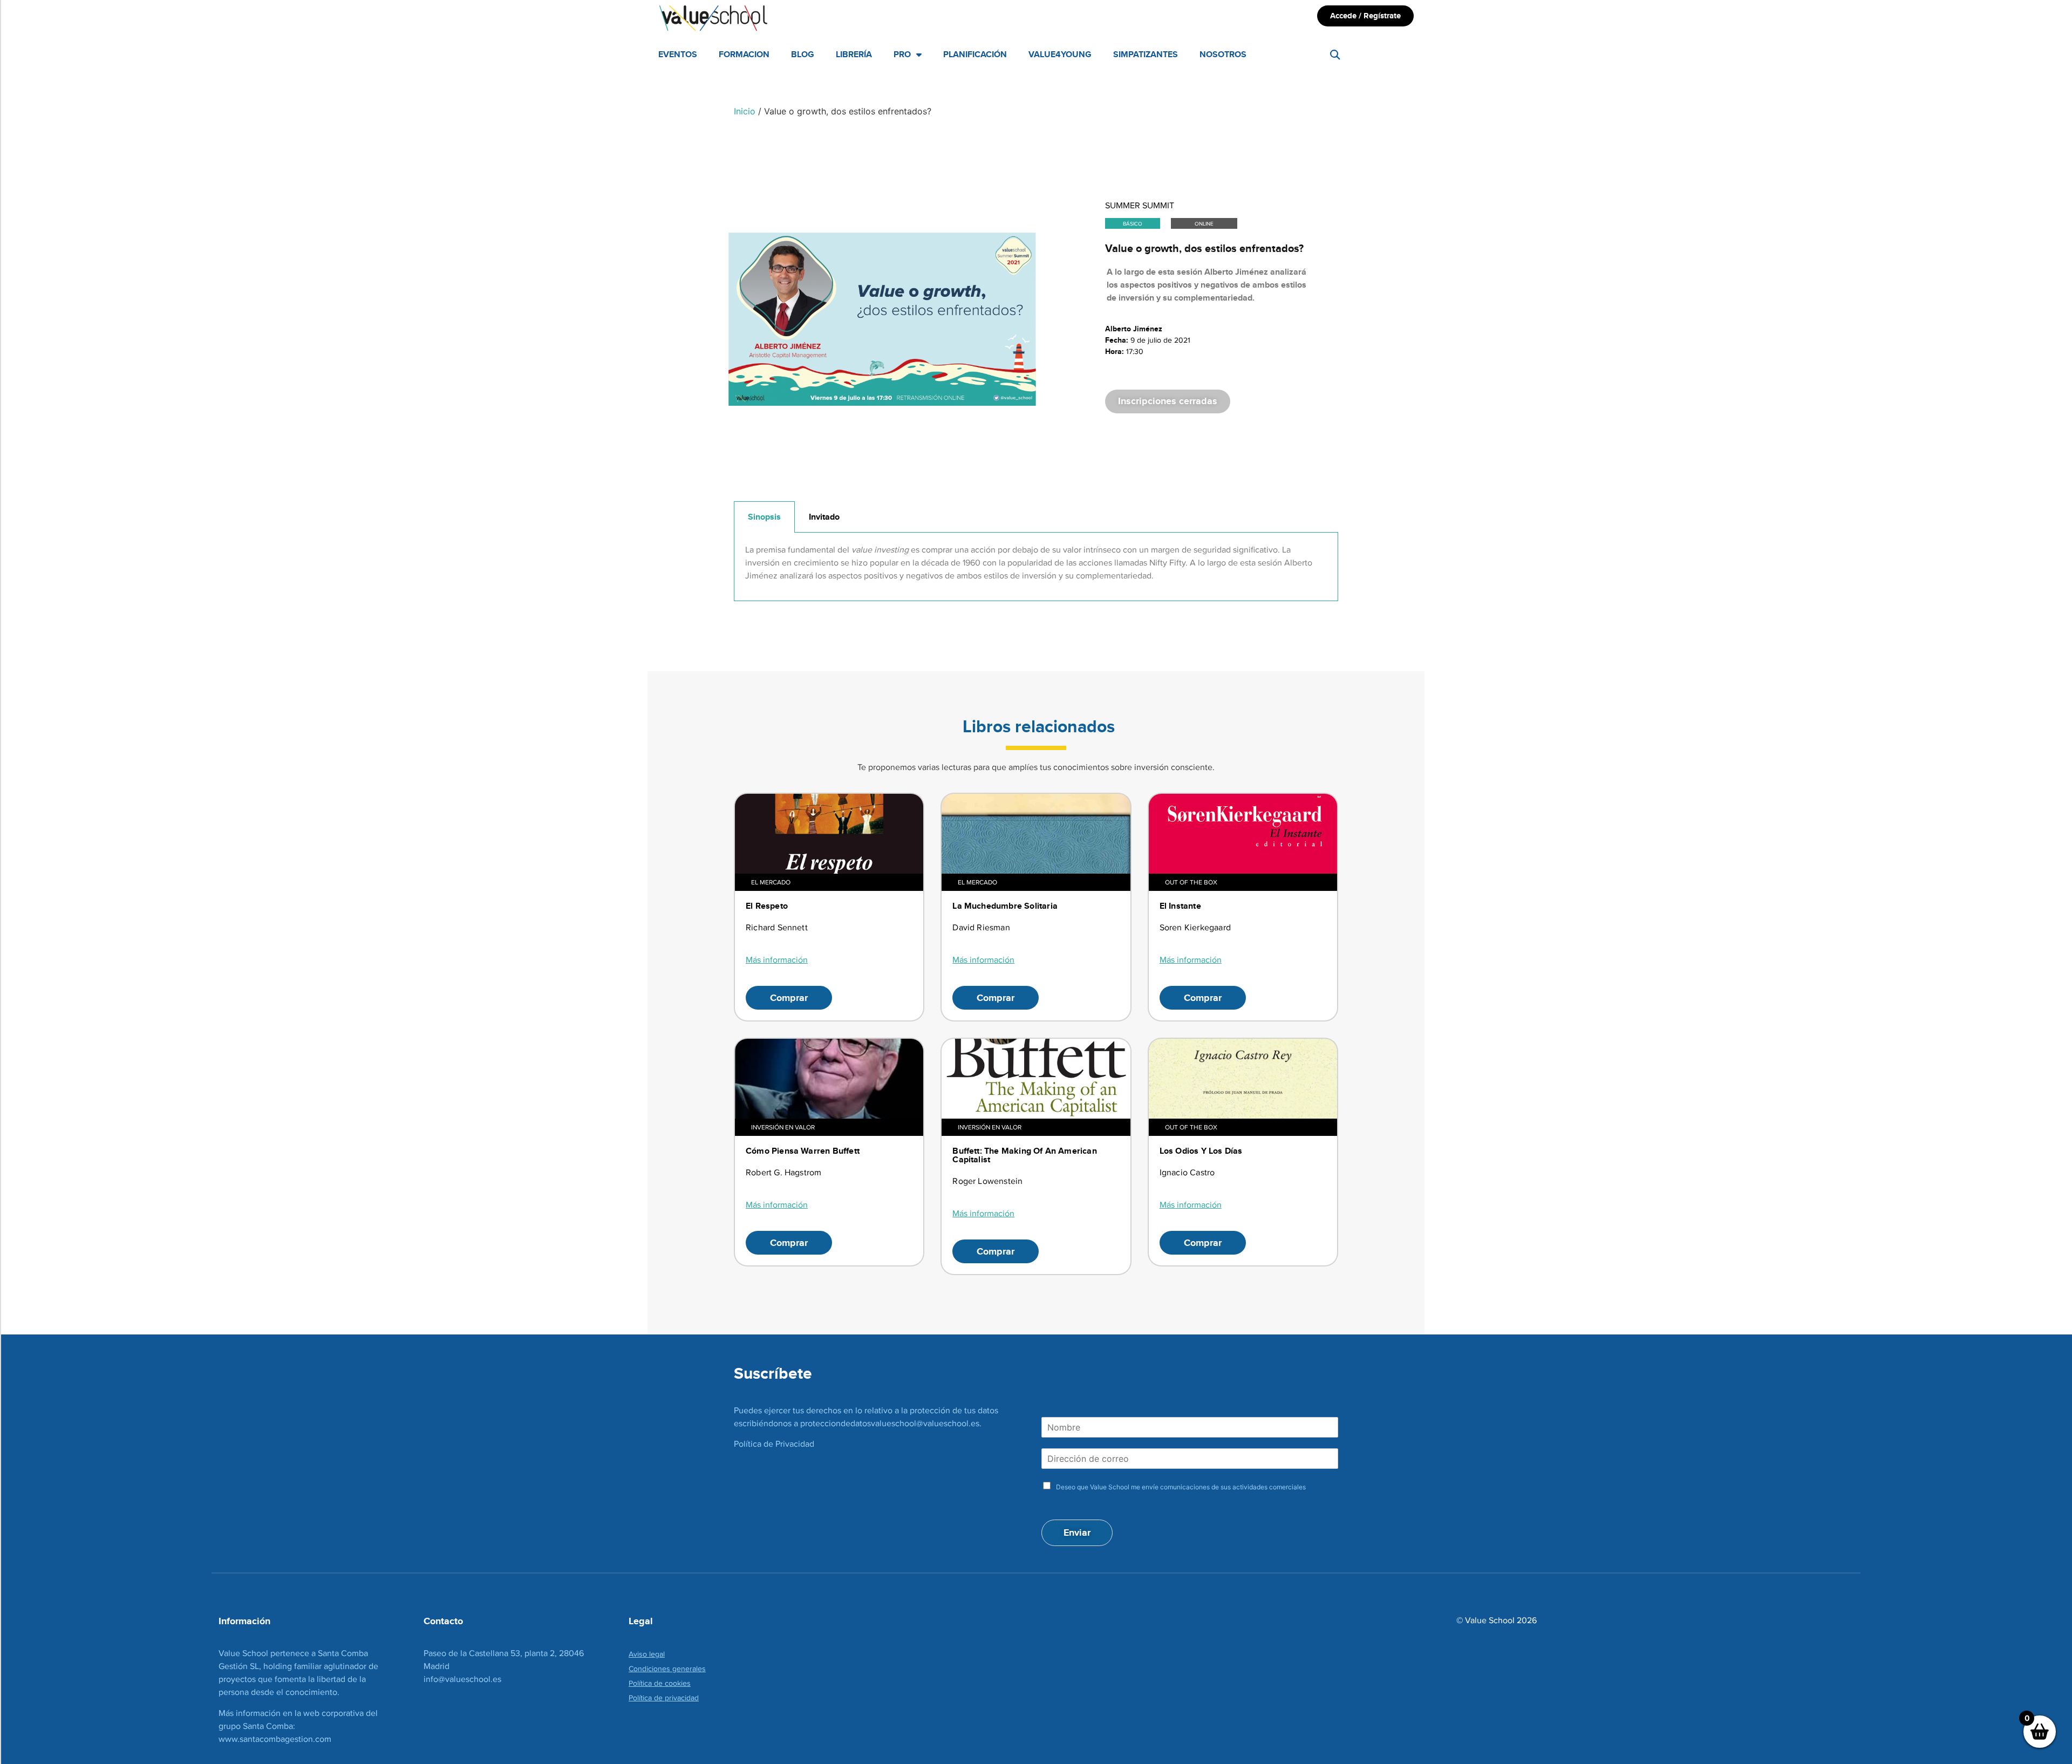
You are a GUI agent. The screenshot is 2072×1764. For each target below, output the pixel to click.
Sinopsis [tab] (764, 517)
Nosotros (1223, 54)
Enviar (1077, 1533)
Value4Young (1060, 54)
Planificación (975, 54)
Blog (803, 54)
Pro (902, 54)
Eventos (678, 54)
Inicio (745, 111)
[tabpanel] (1036, 567)
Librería (854, 54)
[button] (1335, 55)
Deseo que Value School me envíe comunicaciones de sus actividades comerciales (1181, 1487)
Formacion (744, 54)
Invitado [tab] (824, 517)
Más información (777, 960)
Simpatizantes (1146, 54)
